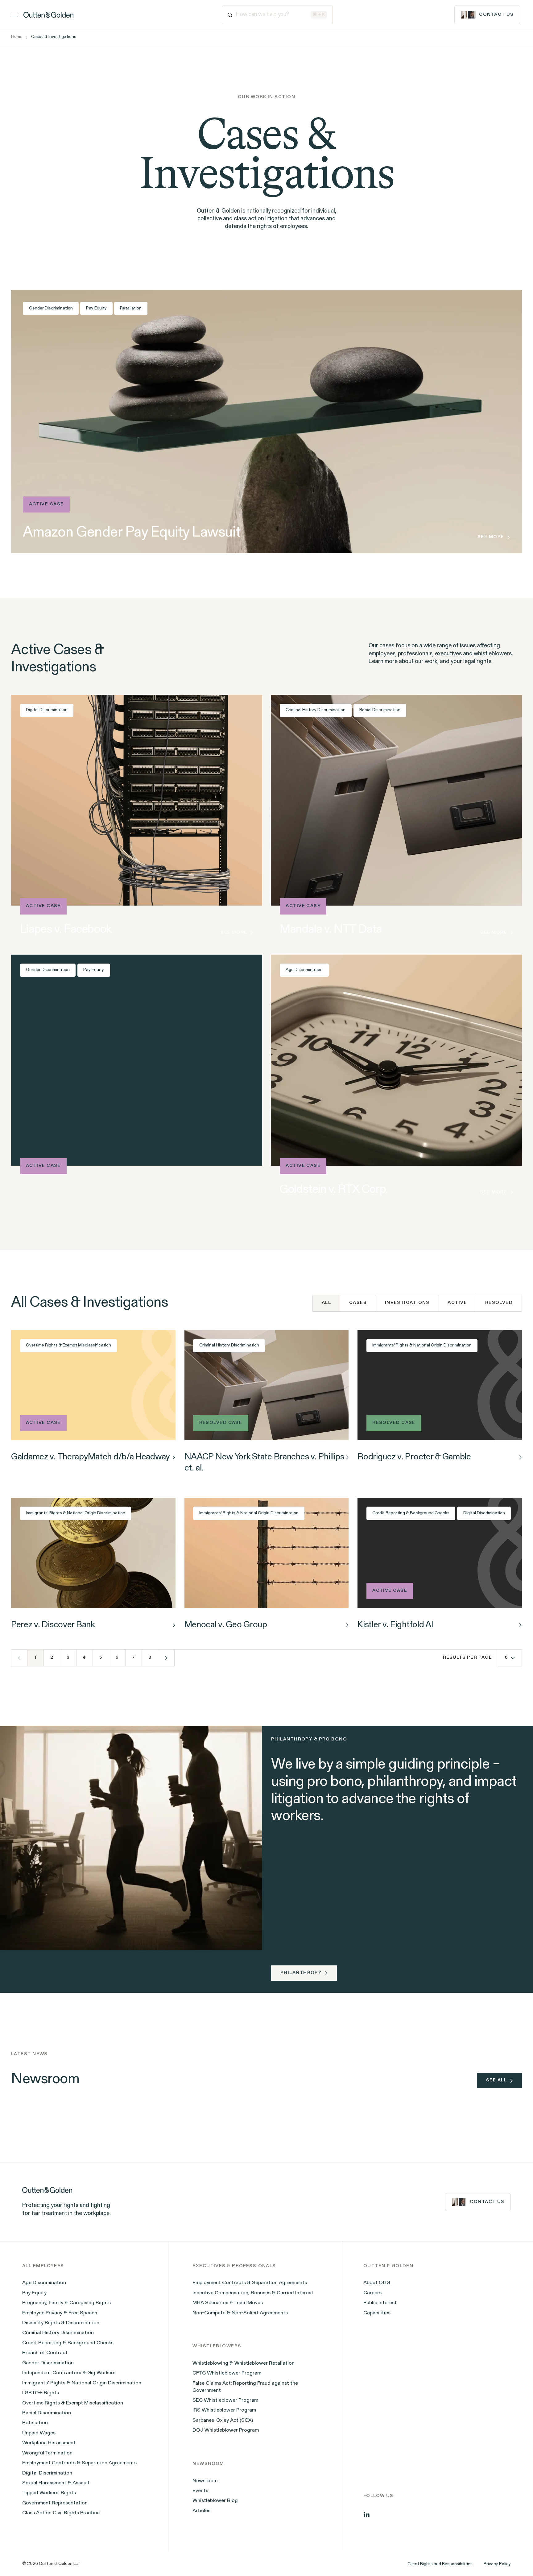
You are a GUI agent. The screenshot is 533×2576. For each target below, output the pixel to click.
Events (200, 2491)
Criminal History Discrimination (316, 710)
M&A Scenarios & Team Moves (228, 2303)
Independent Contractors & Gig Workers (69, 2373)
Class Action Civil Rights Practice (61, 2513)
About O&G (377, 2283)
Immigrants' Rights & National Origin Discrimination (422, 1345)
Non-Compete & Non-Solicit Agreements (240, 2313)
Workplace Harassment (49, 2443)
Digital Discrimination (47, 710)
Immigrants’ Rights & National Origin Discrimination (82, 2383)
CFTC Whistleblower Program (227, 2373)
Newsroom (205, 2481)
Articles (201, 2511)
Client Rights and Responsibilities (440, 2564)
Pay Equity (96, 308)
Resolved (499, 1303)
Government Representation (55, 2503)
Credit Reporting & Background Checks (411, 1513)
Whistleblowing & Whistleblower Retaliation (244, 2363)
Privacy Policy (497, 2564)
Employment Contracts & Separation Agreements (79, 2463)
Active (457, 1303)
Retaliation (131, 308)
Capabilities (377, 2313)
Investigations (407, 1303)
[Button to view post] (174, 1457)
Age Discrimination (304, 970)
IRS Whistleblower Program (224, 2410)
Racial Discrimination (380, 710)
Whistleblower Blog (215, 2501)
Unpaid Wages (39, 2433)
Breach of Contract (45, 2353)
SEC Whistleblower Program (225, 2400)
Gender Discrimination (51, 308)
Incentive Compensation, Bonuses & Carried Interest (253, 2293)
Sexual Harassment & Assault (56, 2483)
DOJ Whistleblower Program (226, 2430)
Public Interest (380, 2303)
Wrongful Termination (47, 2453)
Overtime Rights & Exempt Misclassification (68, 1345)
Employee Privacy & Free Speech (60, 2313)
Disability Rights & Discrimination (61, 2323)
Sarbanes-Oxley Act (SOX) (223, 2420)
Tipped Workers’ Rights (49, 2493)
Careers (372, 2293)
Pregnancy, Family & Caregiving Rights (66, 2303)
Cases (358, 1303)
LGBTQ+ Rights (41, 2393)
